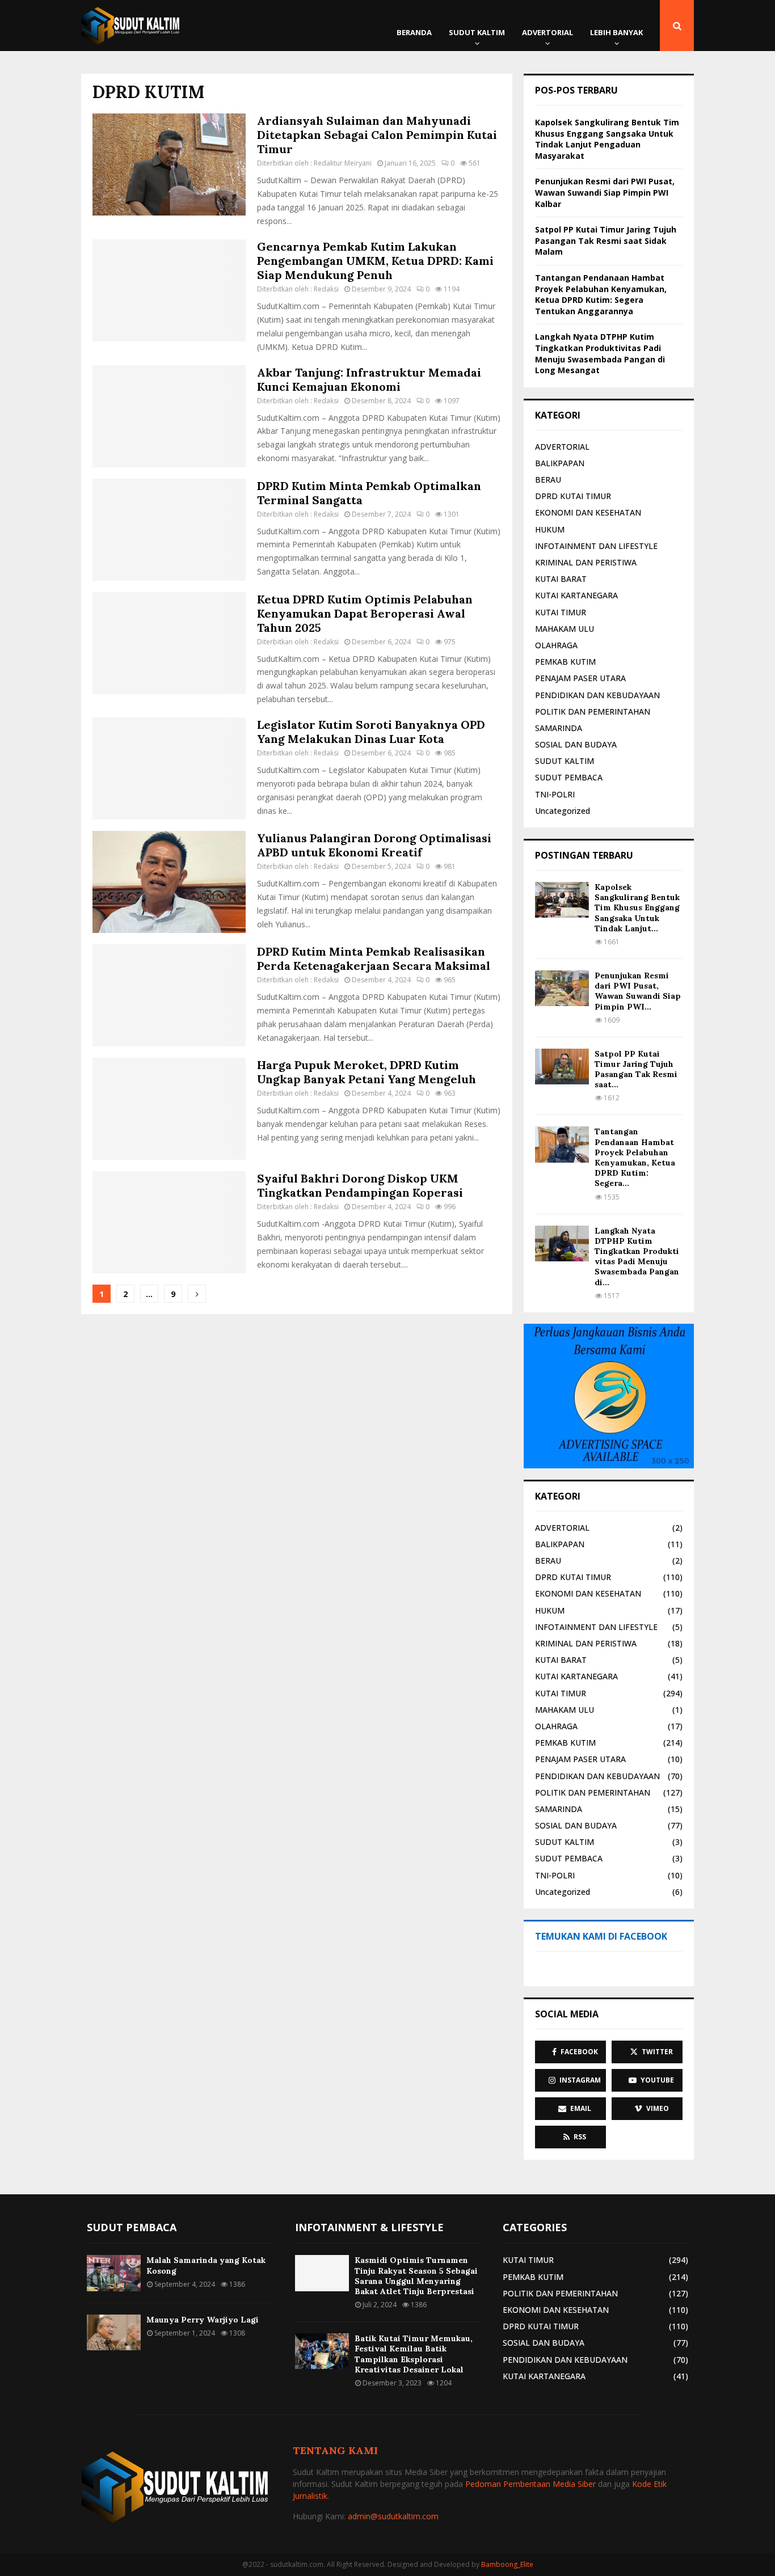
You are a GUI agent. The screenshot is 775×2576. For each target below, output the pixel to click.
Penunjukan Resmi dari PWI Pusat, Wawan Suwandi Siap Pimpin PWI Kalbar (605, 192)
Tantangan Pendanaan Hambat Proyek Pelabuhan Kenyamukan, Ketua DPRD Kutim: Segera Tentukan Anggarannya (601, 294)
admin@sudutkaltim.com (393, 2516)
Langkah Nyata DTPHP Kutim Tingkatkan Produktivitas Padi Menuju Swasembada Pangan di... (637, 1257)
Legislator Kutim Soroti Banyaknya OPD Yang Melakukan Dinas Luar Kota (371, 732)
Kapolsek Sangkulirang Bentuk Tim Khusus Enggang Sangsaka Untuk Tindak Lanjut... (637, 908)
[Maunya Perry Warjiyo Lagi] (114, 2332)
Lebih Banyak (616, 32)
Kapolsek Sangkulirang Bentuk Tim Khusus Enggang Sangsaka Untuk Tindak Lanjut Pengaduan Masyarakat (607, 139)
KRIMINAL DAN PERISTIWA (586, 562)
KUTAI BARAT (561, 579)
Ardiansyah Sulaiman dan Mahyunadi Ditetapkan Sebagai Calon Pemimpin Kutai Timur (377, 135)
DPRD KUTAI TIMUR (573, 496)
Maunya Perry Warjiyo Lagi (203, 2320)
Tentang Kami (335, 2450)
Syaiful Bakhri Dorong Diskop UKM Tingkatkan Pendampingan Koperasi (360, 1185)
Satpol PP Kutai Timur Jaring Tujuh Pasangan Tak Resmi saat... (636, 1069)
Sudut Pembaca (132, 2227)
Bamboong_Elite (507, 2564)
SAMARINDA (559, 728)
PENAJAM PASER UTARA (580, 678)
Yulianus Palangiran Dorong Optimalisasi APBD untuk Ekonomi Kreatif (374, 845)
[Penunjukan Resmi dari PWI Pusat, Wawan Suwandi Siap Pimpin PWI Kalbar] (562, 988)
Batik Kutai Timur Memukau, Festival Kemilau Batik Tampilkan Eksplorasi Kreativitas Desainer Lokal (414, 2354)
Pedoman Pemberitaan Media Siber (530, 2484)
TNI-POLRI (555, 794)
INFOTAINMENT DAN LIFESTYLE (596, 546)
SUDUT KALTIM (477, 32)
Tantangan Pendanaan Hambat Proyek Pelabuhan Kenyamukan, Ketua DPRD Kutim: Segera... (635, 1157)
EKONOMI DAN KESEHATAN (588, 512)
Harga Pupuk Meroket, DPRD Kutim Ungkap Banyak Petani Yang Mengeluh (367, 1072)
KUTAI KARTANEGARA (576, 595)
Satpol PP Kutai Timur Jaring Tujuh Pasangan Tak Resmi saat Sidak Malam (606, 240)
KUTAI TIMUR (561, 612)
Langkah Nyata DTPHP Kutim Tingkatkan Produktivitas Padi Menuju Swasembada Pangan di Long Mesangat (600, 353)
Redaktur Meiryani (343, 163)
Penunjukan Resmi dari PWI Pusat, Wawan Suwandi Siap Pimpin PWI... (638, 991)
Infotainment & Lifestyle (369, 2227)
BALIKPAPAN (560, 463)
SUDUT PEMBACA (569, 777)
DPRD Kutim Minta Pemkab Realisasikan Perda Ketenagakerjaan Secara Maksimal (374, 958)
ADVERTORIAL (547, 32)
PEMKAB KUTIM (565, 662)
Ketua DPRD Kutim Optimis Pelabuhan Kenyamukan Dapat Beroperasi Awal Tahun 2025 (365, 613)
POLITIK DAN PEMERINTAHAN (593, 711)
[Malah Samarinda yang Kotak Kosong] (114, 2273)
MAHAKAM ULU (565, 629)
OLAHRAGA (556, 645)
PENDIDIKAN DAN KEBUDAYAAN (597, 695)
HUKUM (550, 529)
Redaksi (326, 289)
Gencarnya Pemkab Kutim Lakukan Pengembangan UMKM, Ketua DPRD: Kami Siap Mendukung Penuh (375, 261)
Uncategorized (563, 811)
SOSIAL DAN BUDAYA (576, 744)
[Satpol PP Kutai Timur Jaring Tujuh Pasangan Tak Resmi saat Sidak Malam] (562, 1067)
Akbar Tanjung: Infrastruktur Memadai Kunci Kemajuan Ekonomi (369, 379)
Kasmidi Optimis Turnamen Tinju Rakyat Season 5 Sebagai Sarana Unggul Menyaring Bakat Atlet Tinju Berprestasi (416, 2276)
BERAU (548, 480)
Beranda (414, 32)
